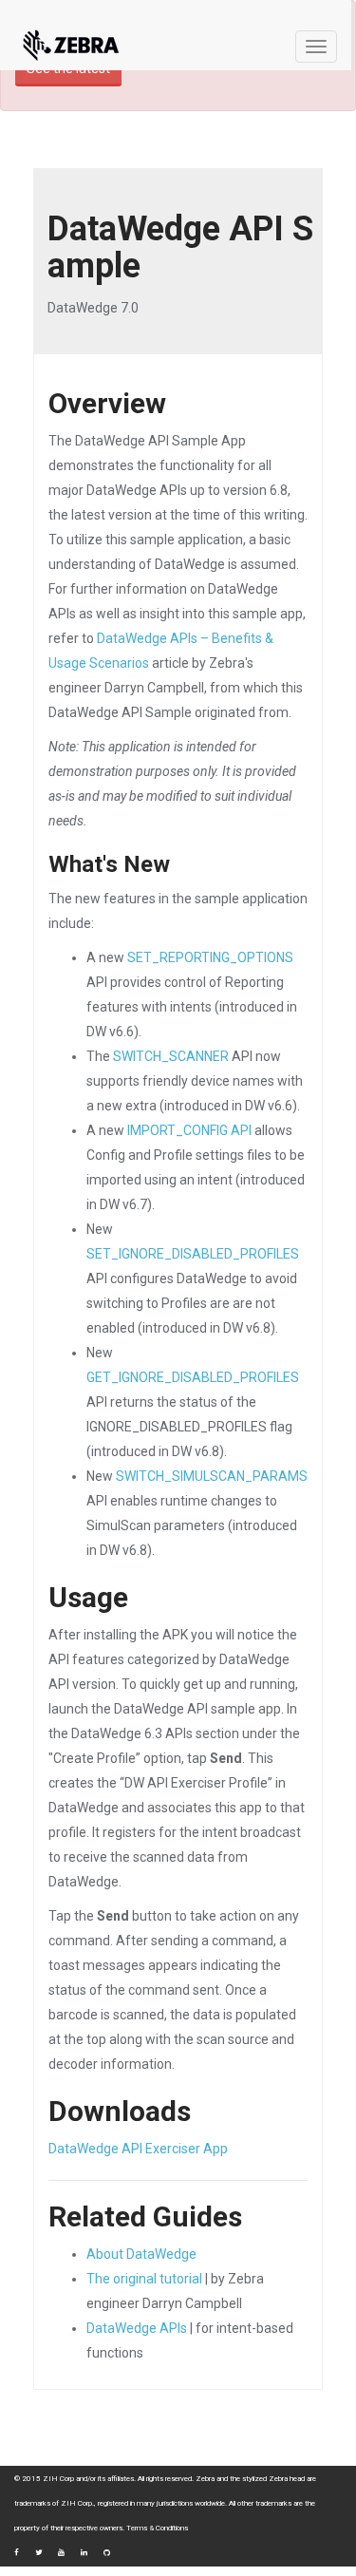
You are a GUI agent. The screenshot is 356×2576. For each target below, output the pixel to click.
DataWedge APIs (137, 2328)
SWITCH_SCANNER (171, 1056)
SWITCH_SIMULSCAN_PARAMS (212, 1476)
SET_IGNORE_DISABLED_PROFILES (193, 1254)
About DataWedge (141, 2254)
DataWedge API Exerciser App (138, 2149)
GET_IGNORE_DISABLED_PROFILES (193, 1377)
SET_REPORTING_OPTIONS (210, 957)
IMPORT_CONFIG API (189, 1130)
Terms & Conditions (157, 2528)
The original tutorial (144, 2279)
